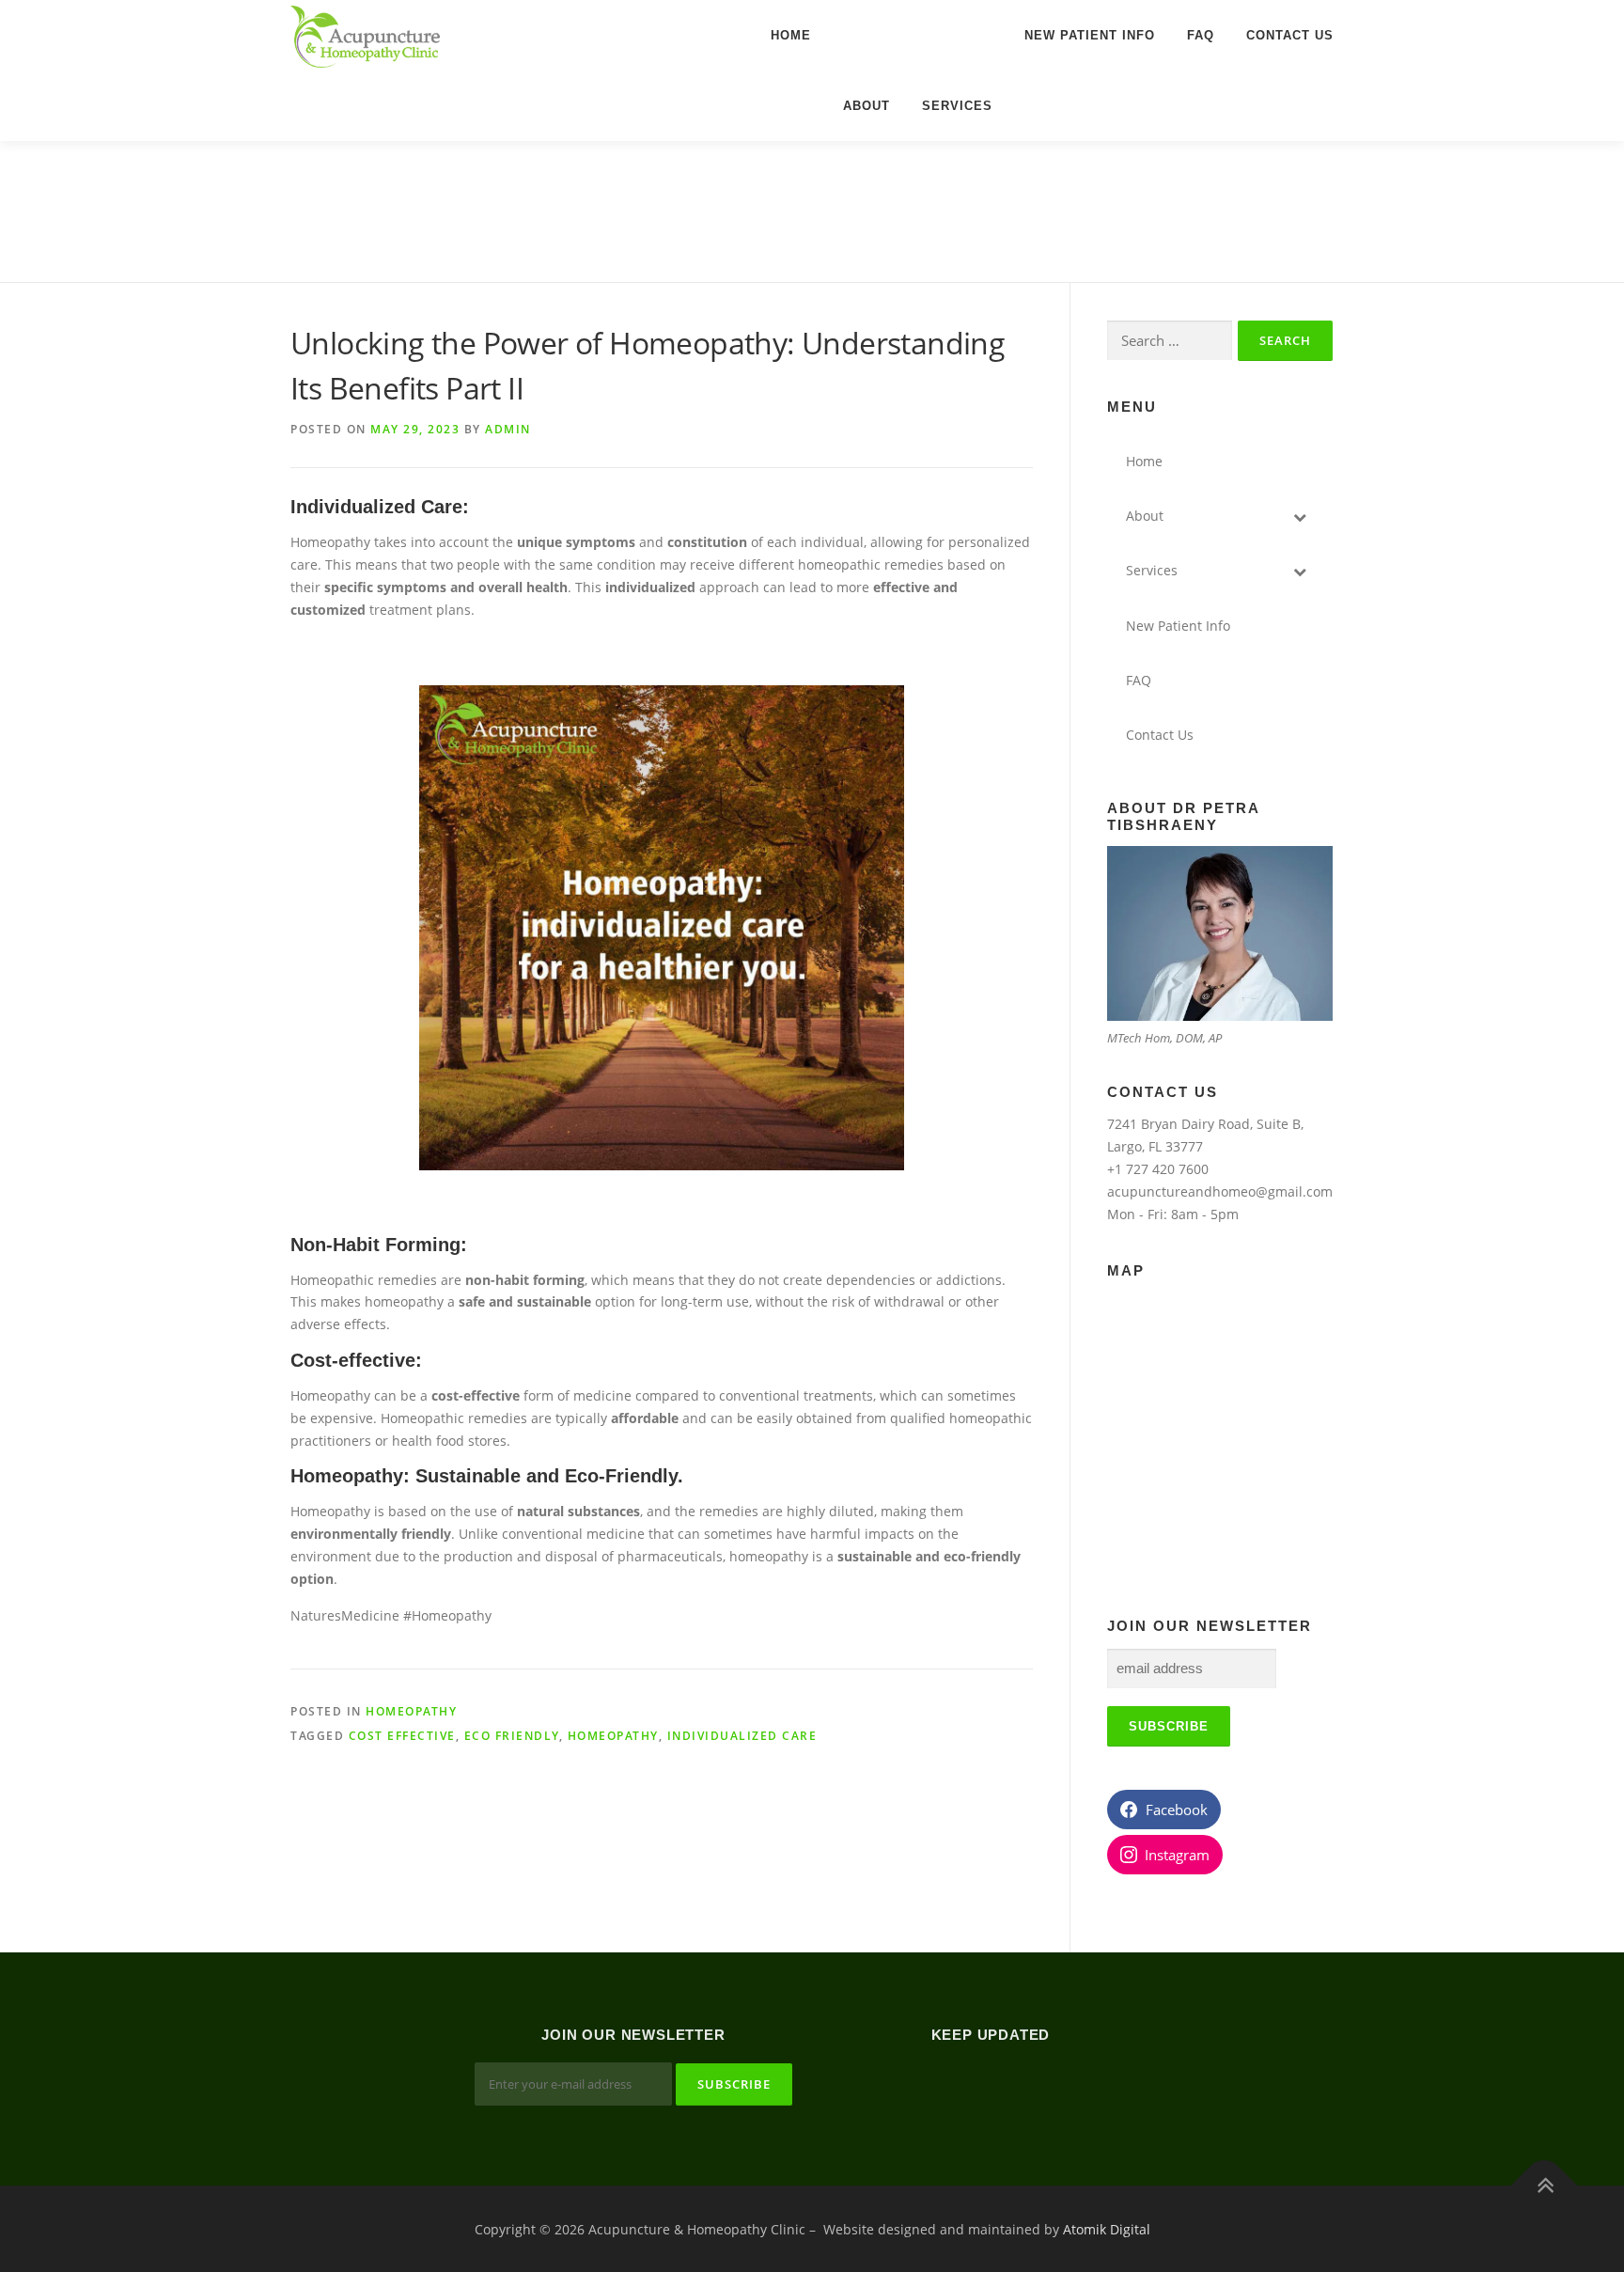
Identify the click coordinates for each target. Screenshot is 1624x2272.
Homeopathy (411, 1711)
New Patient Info (1090, 35)
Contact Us (1290, 35)
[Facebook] (968, 2086)
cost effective (402, 1736)
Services (957, 106)
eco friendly (512, 1736)
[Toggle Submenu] (1300, 516)
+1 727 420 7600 (1158, 1169)
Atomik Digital (1107, 2229)
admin (508, 429)
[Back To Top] (1545, 2185)
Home (791, 35)
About (867, 106)
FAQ (1201, 35)
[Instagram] (1014, 2086)
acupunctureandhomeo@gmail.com (1220, 1191)
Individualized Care (742, 1736)
